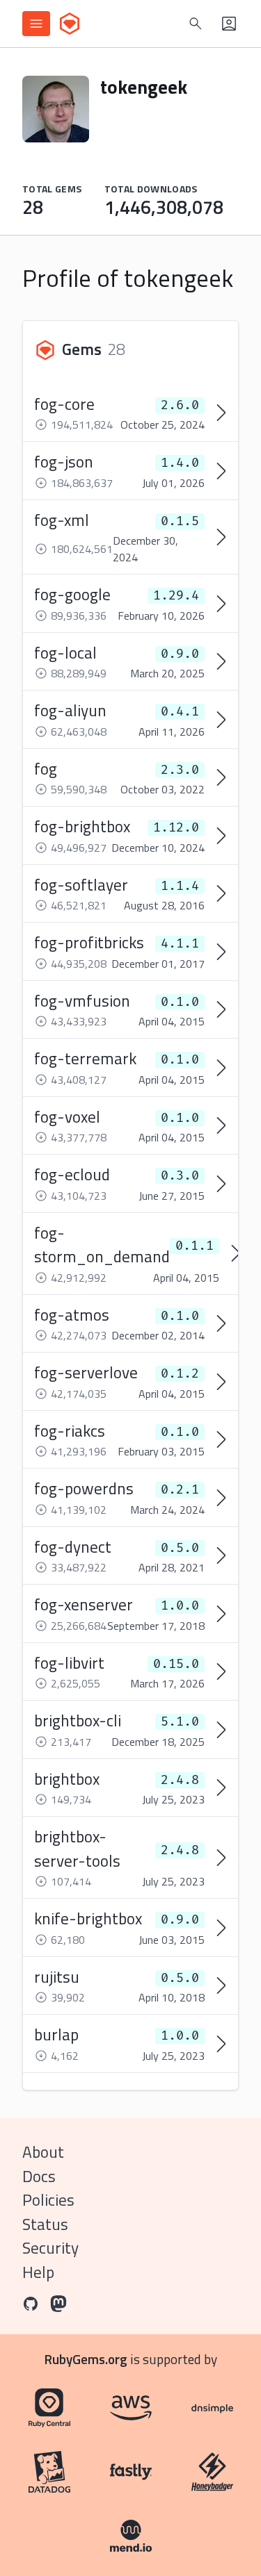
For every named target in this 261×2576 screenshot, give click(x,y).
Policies (48, 2200)
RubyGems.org (86, 2359)
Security (50, 2248)
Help (38, 2272)
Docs (39, 2176)
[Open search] (196, 24)
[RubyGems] (70, 24)
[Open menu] (36, 24)
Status (45, 2224)
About (43, 2152)
